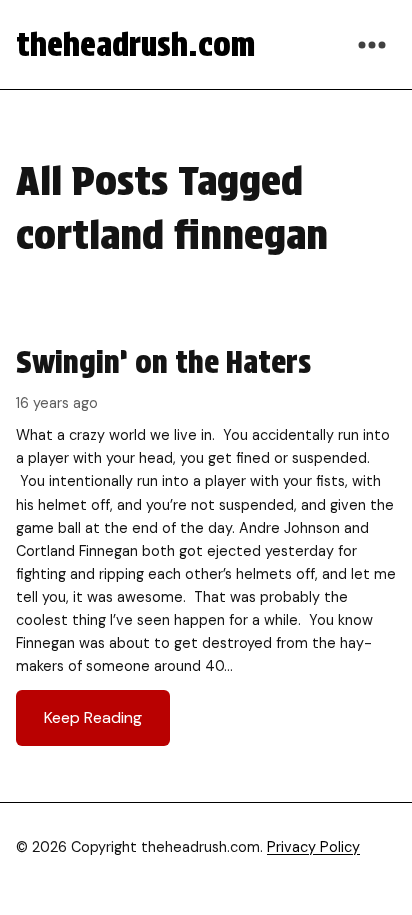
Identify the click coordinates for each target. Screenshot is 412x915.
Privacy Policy (313, 847)
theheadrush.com (135, 44)
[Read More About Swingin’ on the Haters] (206, 544)
